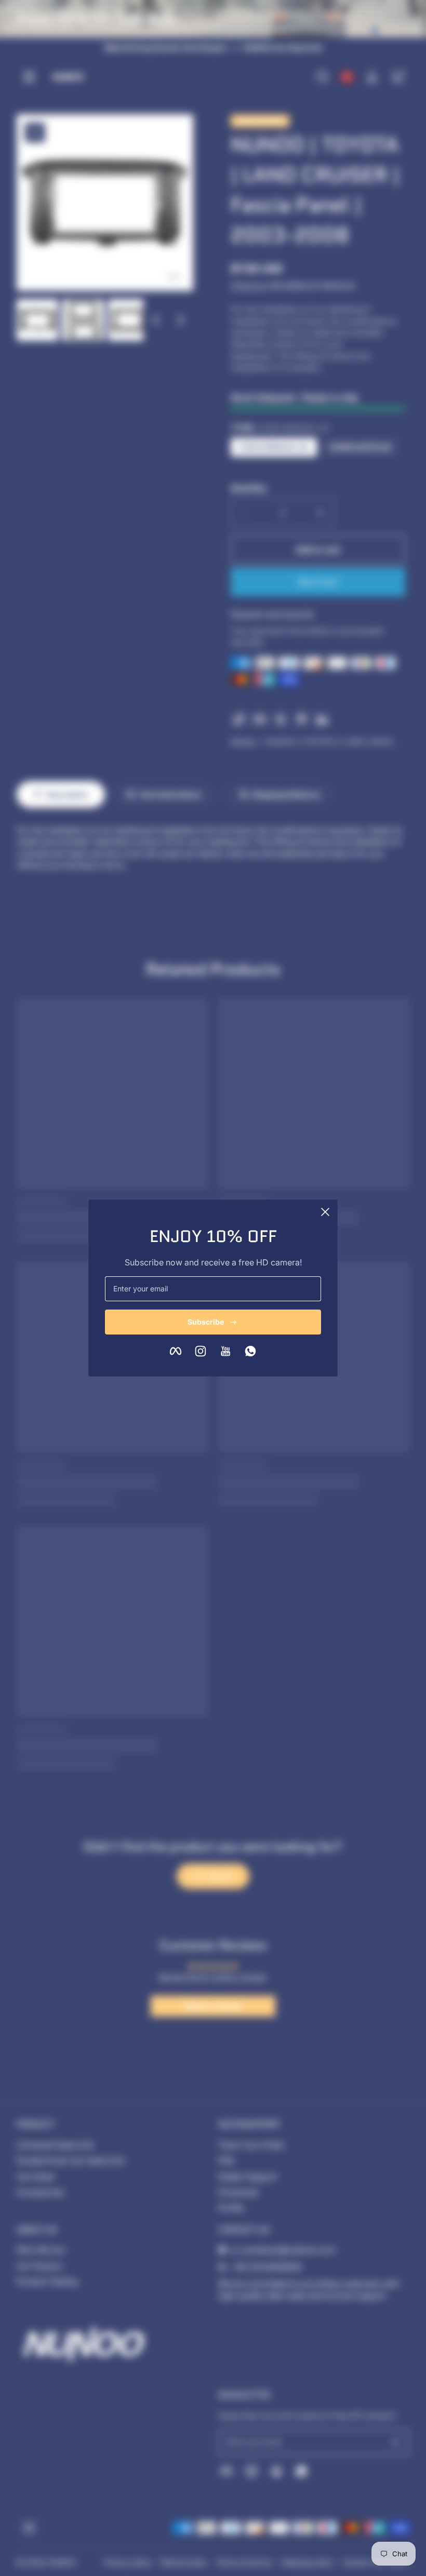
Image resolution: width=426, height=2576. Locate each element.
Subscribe (206, 1322)
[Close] (325, 1212)
